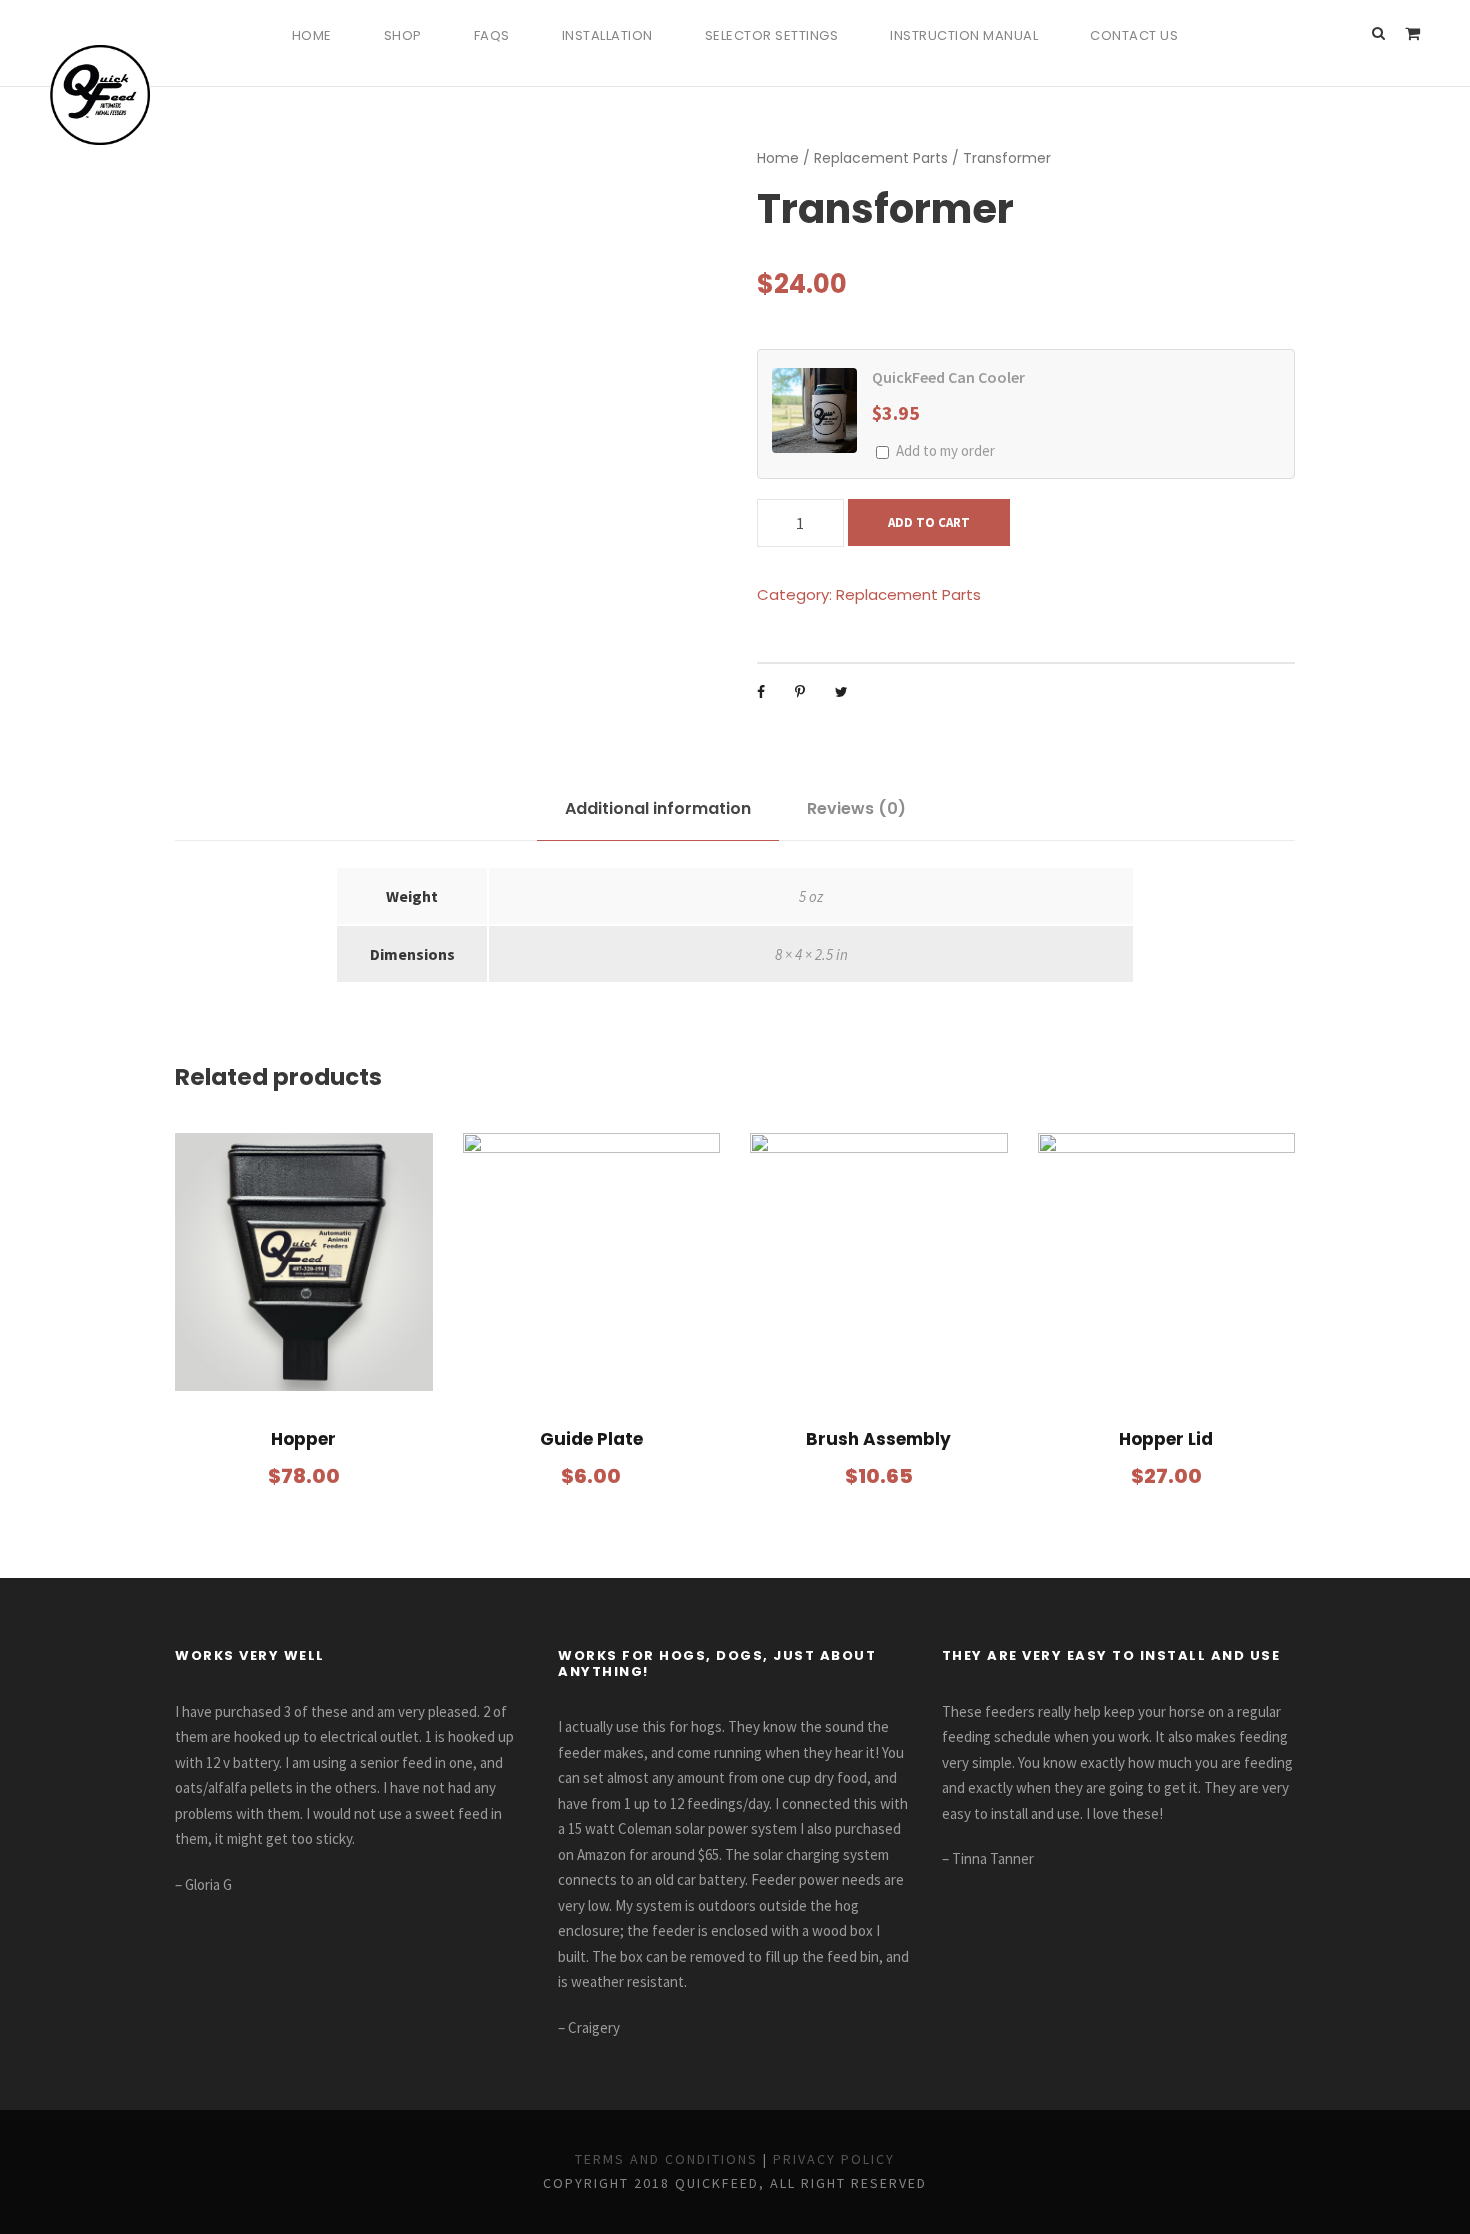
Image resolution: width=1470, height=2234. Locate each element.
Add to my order (945, 450)
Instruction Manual (964, 35)
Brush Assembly (878, 1439)
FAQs (492, 35)
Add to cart (929, 522)
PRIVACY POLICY (834, 2159)
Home (312, 35)
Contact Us (1134, 35)
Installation (607, 35)
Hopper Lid (1166, 1439)
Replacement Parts (881, 158)
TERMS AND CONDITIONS (666, 2159)
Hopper (303, 1439)
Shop (403, 35)
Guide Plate (591, 1439)
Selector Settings (772, 35)
